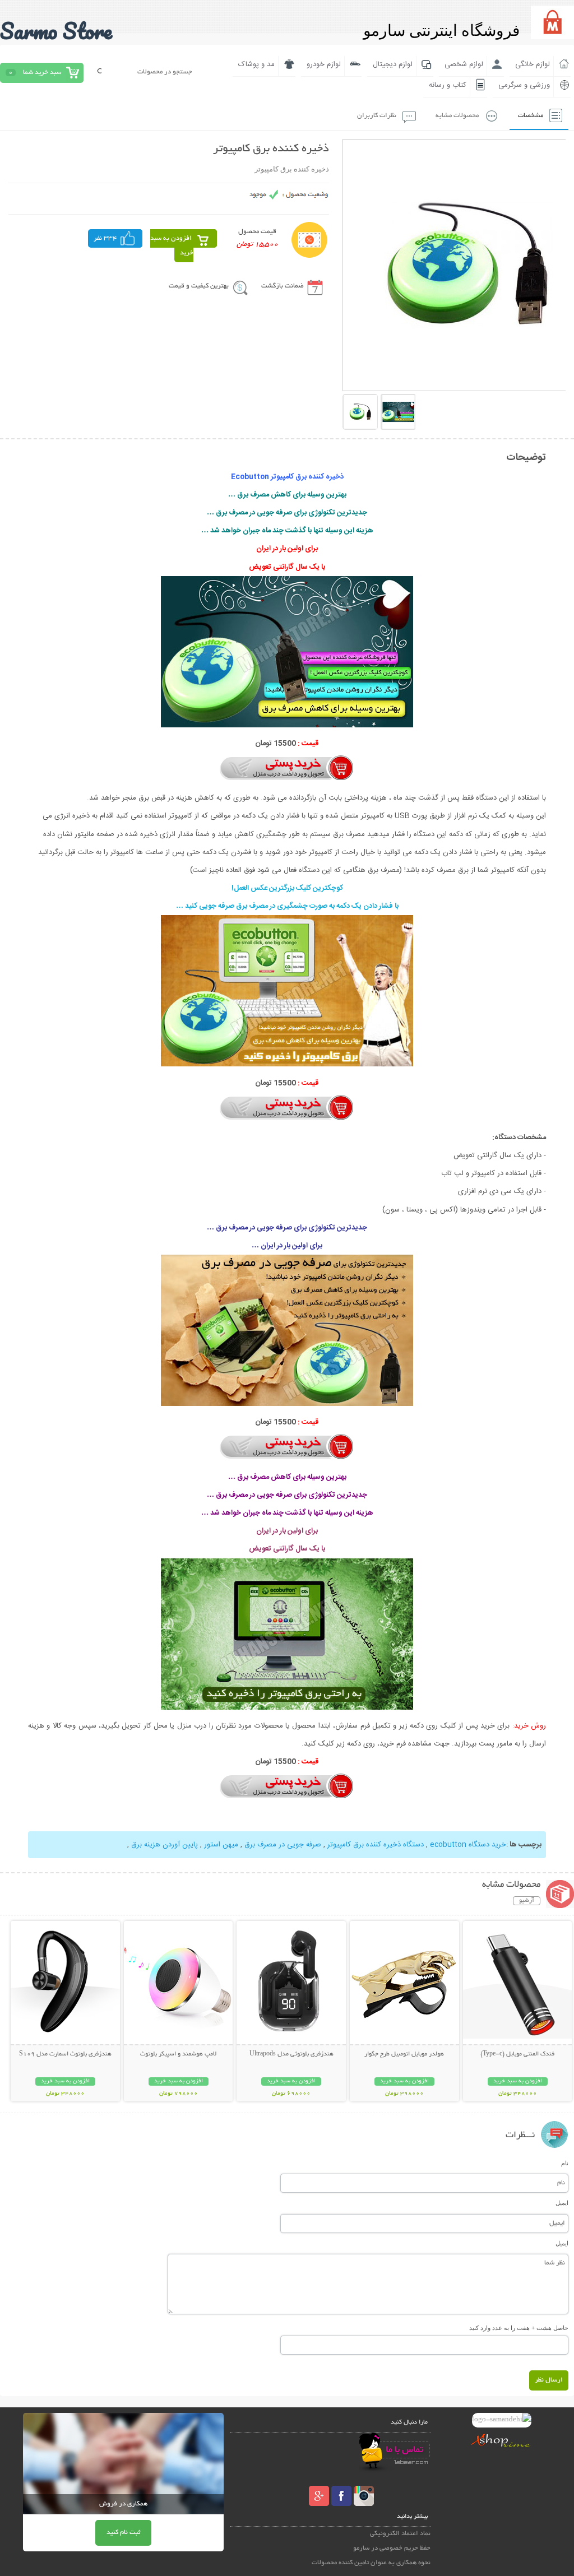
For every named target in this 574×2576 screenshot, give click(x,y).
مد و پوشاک (256, 64)
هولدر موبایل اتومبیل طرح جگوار (404, 2054)
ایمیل (562, 2203)
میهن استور (220, 1845)
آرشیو (527, 1901)
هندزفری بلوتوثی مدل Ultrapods (291, 2054)
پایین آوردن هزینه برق (163, 1845)
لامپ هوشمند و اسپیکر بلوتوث (178, 2054)
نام (565, 2163)
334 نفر (105, 238)
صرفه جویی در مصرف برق (282, 1845)
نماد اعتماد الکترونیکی (400, 2534)
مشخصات (531, 116)
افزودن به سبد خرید (172, 246)
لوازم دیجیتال (393, 64)
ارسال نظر (549, 2380)
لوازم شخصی (464, 64)
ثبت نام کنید (123, 2533)
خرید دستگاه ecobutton (467, 1845)
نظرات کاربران (377, 116)
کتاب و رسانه (448, 85)
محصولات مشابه (457, 116)
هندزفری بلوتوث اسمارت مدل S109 (65, 2054)
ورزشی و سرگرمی (524, 85)
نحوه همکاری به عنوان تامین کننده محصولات (371, 2563)
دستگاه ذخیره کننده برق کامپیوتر (374, 1845)
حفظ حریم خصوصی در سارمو (392, 2548)
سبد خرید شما (42, 73)
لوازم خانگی (533, 64)
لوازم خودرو (324, 64)
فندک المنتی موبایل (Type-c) (517, 2054)
